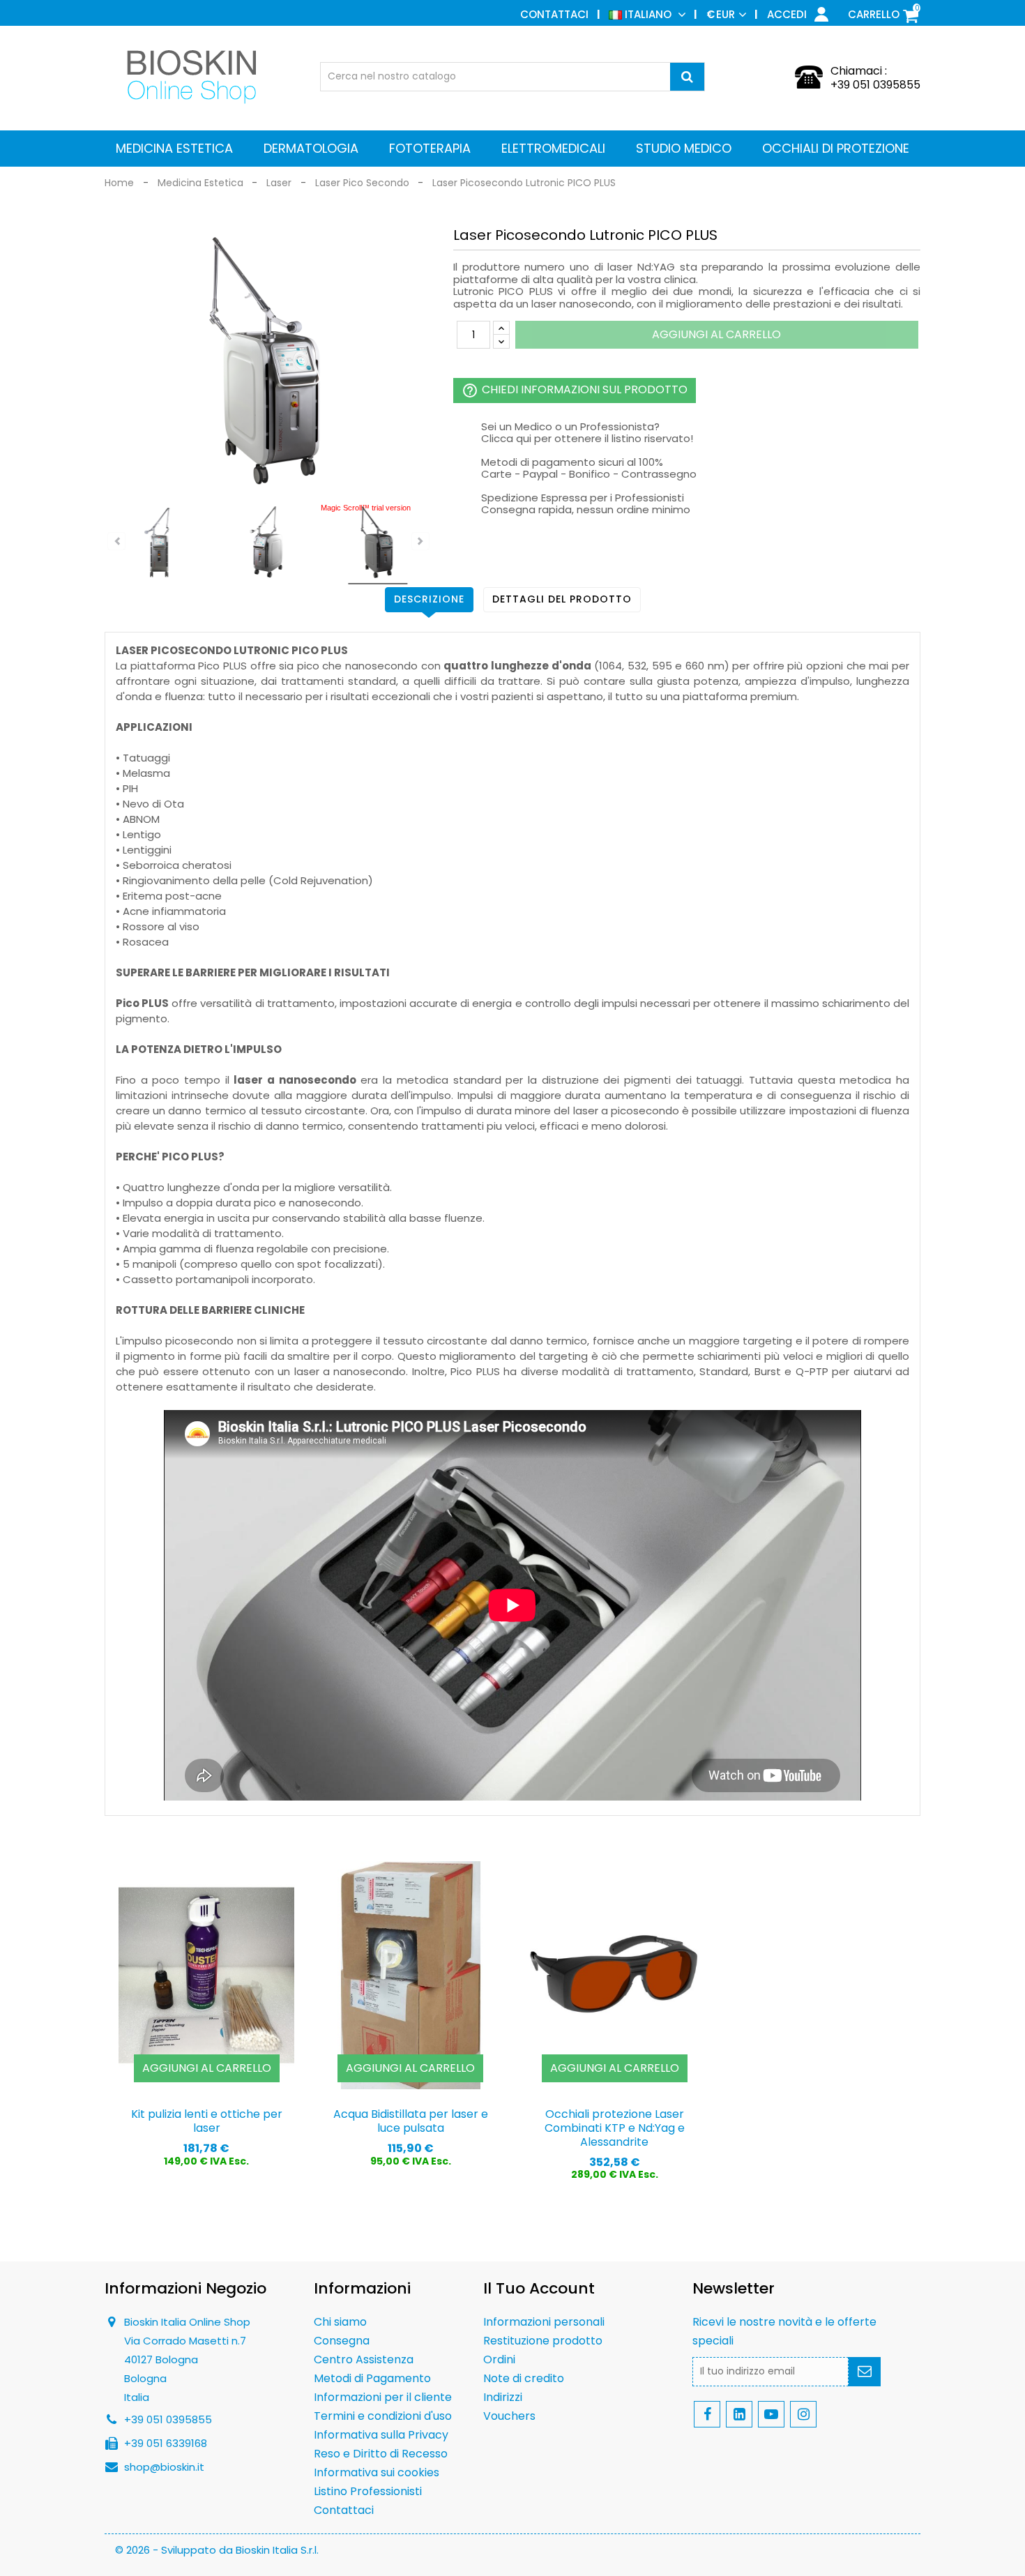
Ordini (499, 2359)
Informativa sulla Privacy (381, 2435)
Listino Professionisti (368, 2491)
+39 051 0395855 (875, 85)
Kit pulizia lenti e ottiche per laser (207, 2121)
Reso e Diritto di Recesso (381, 2454)
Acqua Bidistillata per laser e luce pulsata (411, 2121)
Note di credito (524, 2378)
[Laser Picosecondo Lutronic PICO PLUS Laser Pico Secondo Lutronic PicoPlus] (159, 544)
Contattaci (554, 14)
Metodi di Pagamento (372, 2378)
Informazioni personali (544, 2322)
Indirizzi (503, 2397)
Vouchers (509, 2416)
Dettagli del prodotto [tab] (562, 599)
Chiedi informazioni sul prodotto (575, 390)
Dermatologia (311, 148)
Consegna (342, 2341)
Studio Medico (684, 148)
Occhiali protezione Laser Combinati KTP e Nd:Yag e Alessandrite (615, 2128)
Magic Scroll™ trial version (366, 508)
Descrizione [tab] (429, 599)
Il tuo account (539, 2288)
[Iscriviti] (865, 2372)
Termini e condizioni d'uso (383, 2416)
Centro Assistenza (364, 2359)
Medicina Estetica (174, 148)
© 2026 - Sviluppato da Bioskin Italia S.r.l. (217, 2550)
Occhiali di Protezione (836, 148)
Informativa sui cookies (377, 2472)
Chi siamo (340, 2322)
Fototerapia (430, 148)
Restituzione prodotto (543, 2341)
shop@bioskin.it (164, 2467)
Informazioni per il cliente (383, 2397)
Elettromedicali (553, 148)
